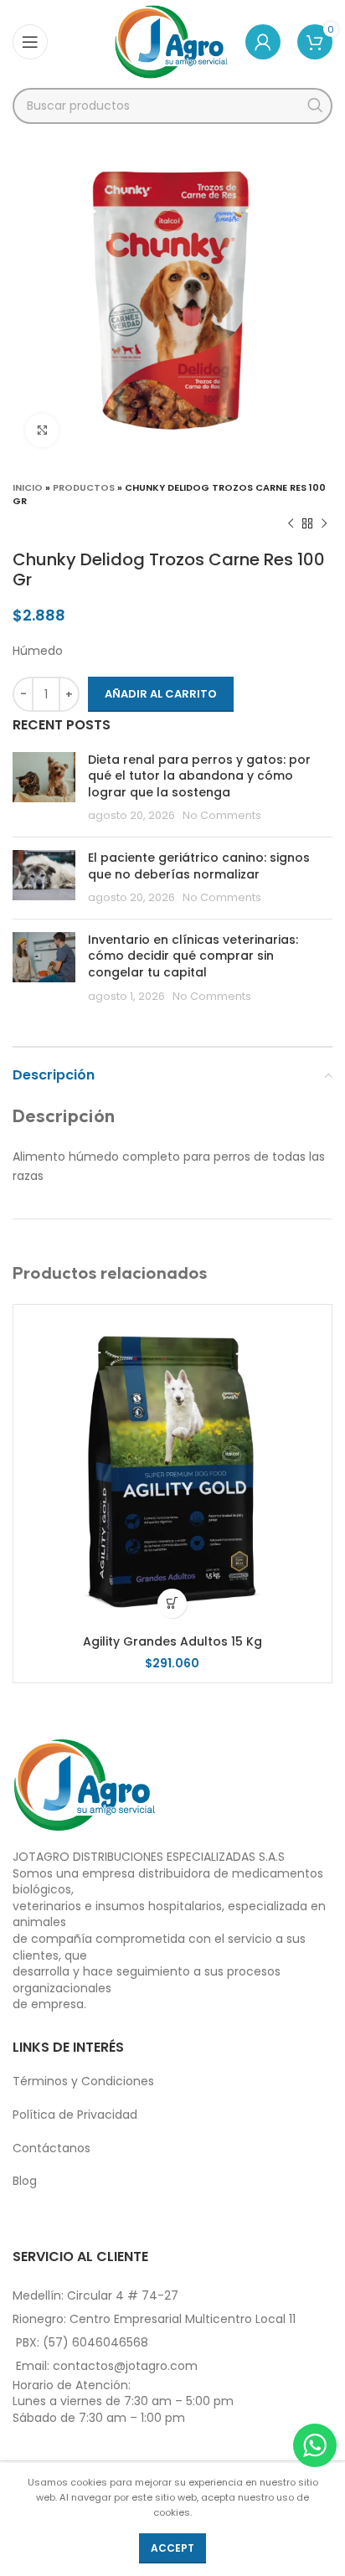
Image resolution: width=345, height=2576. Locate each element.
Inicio (28, 487)
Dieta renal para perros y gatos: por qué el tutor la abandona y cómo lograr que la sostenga (199, 776)
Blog (25, 2181)
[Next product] (324, 524)
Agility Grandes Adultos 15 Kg (172, 1641)
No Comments (222, 815)
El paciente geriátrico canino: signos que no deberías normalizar (199, 866)
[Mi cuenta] (263, 42)
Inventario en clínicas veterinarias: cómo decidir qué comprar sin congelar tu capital (193, 956)
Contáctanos (51, 2148)
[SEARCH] (314, 106)
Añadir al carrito (161, 694)
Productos (84, 487)
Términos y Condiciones (83, 2081)
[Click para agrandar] (42, 430)
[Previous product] (291, 524)
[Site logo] (171, 41)
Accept (172, 2548)
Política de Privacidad (75, 2115)
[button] (172, 1603)
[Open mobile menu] (30, 42)
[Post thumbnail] (44, 788)
